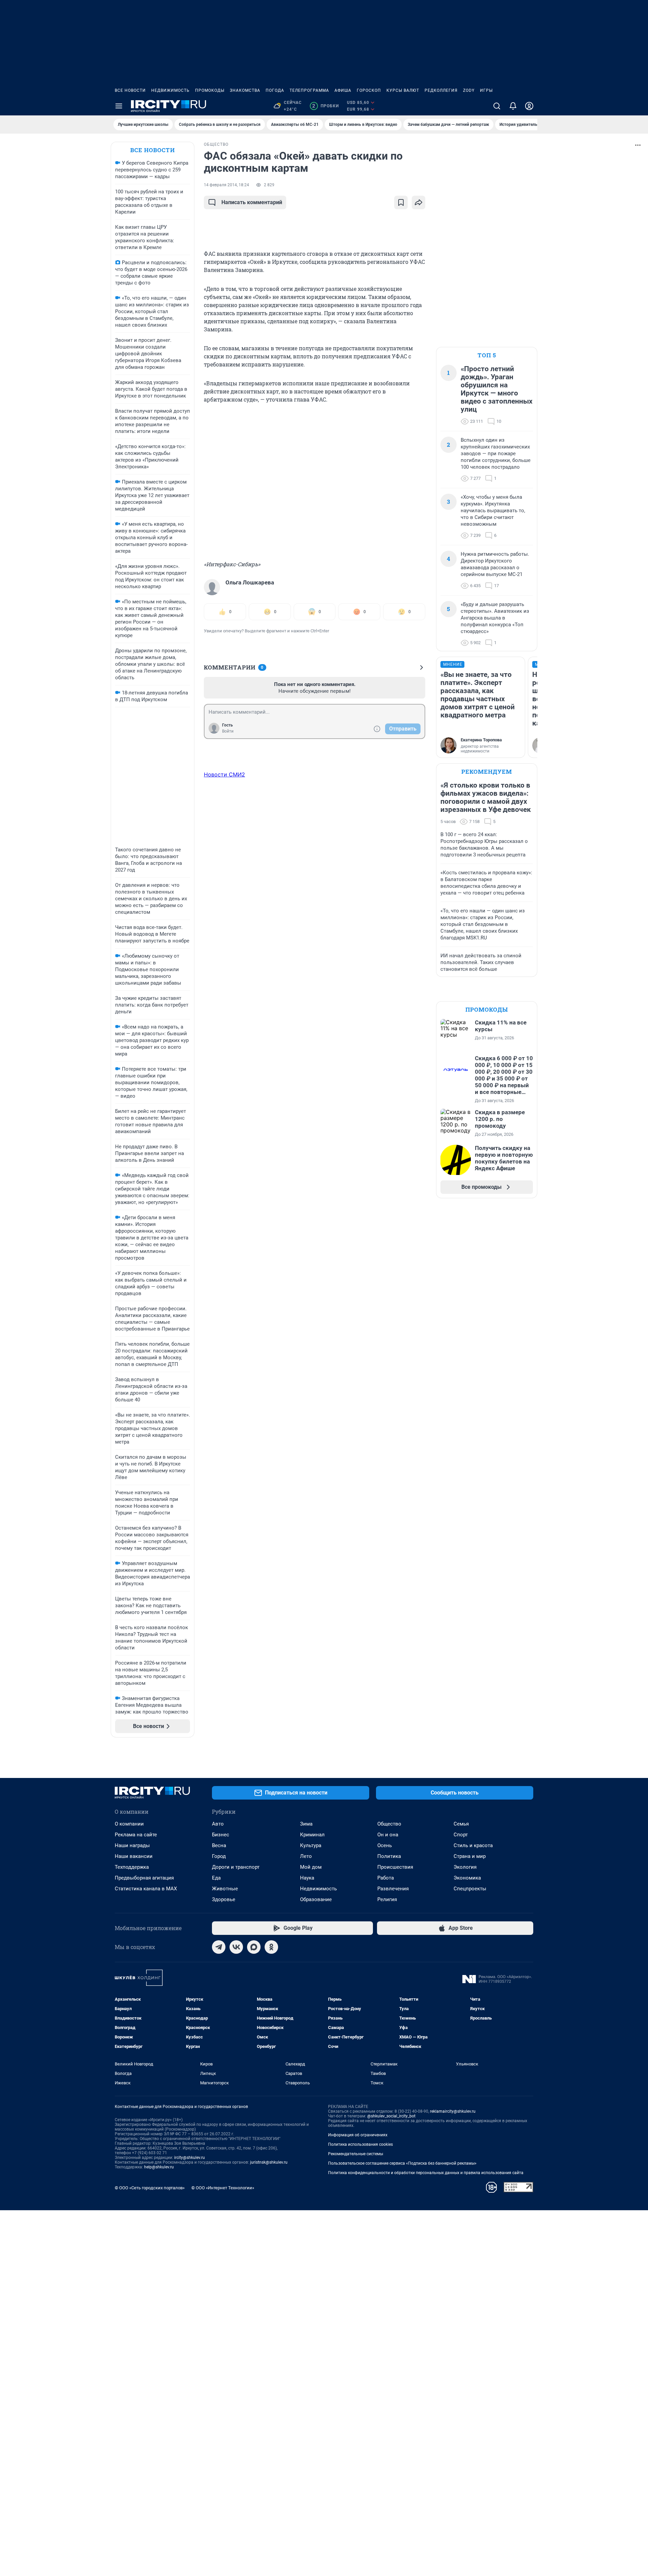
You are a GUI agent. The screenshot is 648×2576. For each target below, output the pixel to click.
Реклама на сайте (136, 1835)
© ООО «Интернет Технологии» (223, 2188)
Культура (311, 1845)
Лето (306, 1856)
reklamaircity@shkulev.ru (453, 2111)
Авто (218, 1824)
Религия (387, 1899)
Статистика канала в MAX (146, 1889)
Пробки (326, 106)
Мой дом (311, 1867)
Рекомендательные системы (356, 2154)
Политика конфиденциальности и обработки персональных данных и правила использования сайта (426, 2173)
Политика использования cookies (360, 2144)
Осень (385, 1845)
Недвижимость (170, 90)
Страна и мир (470, 1856)
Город (219, 1856)
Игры (486, 90)
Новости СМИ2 (224, 774)
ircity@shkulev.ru (190, 2158)
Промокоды (210, 90)
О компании (129, 1824)
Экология (465, 1867)
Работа (386, 1878)
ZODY (469, 90)
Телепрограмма (309, 90)
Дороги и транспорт (236, 1867)
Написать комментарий (252, 202)
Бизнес (221, 1835)
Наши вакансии (134, 1856)
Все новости (130, 90)
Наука (307, 1878)
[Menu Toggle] (119, 106)
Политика (389, 1856)
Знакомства (245, 90)
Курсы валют (403, 90)
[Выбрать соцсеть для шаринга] (418, 202)
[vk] (236, 1947)
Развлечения (393, 1889)
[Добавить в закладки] (401, 202)
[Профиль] (529, 106)
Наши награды (132, 1845)
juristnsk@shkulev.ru (269, 2162)
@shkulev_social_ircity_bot (391, 2116)
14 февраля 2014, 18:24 (226, 185)
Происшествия (395, 1867)
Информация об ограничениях (358, 2135)
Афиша (343, 90)
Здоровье (224, 1899)
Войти (228, 731)
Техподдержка (132, 1867)
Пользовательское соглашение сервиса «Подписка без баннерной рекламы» (402, 2163)
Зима (306, 1824)
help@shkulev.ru (159, 2167)
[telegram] (219, 1947)
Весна (219, 1845)
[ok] (271, 1947)
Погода (275, 90)
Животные (225, 1889)
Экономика (467, 1878)
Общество (389, 1824)
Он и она (388, 1835)
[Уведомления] (513, 106)
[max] (254, 1947)
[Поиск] (497, 106)
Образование (316, 1899)
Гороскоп (369, 90)
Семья (461, 1824)
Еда (216, 1878)
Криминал (312, 1835)
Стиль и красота (473, 1845)
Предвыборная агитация (144, 1878)
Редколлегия (441, 90)
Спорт (461, 1835)
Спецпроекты (470, 1889)
